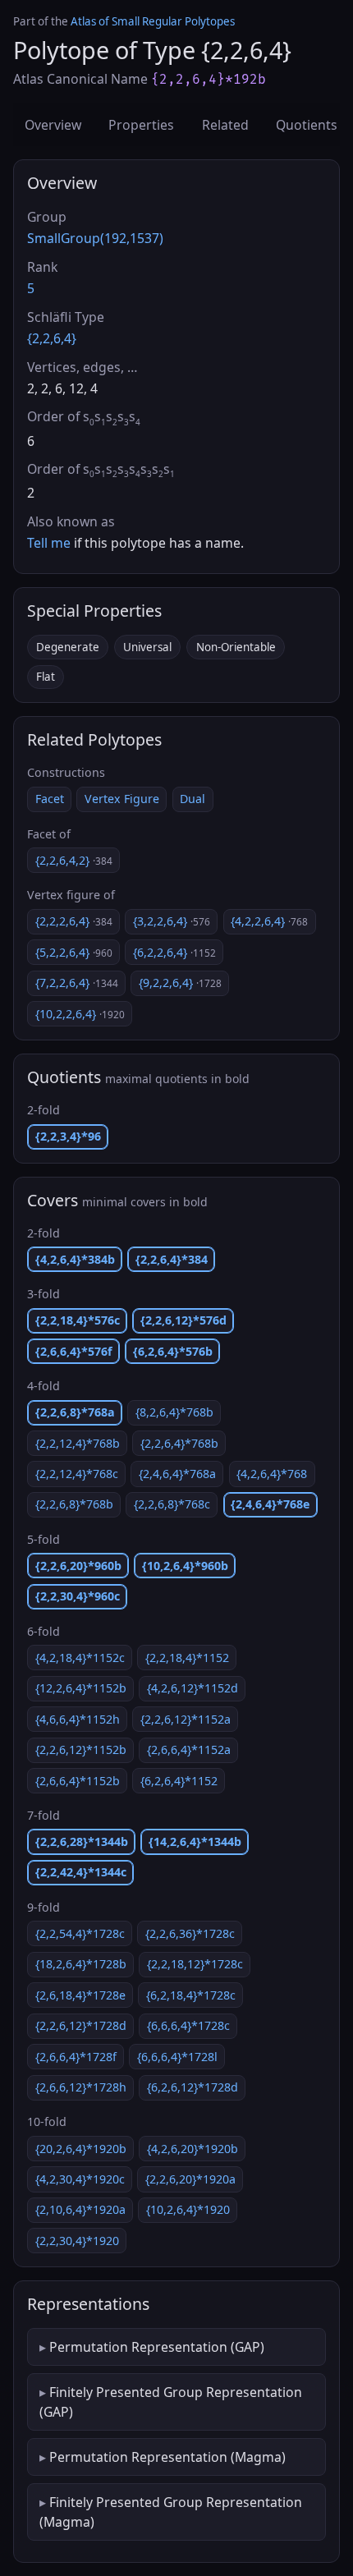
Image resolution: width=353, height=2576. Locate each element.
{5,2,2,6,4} (74, 952)
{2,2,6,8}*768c (172, 1504)
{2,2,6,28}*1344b (82, 1841)
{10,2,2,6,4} (80, 1014)
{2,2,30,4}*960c (78, 1596)
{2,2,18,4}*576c (78, 1320)
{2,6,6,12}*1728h (81, 2087)
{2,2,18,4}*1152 (187, 1658)
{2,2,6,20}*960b (78, 1566)
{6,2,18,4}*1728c (191, 1995)
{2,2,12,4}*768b (78, 1443)
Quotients (307, 125)
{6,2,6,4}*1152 (179, 1781)
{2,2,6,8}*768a (75, 1412)
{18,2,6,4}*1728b (81, 1964)
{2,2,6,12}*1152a (186, 1719)
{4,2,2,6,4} (269, 921)
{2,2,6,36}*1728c (190, 1933)
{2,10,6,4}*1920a (80, 2209)
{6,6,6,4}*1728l (177, 2057)
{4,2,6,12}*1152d (193, 1688)
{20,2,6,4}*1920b (81, 2149)
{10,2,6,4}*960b (185, 1566)
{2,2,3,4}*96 (68, 1136)
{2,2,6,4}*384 (172, 1259)
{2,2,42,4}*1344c (81, 1872)
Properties (141, 125)
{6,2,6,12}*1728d (193, 2087)
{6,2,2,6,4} (174, 952)
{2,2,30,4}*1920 (77, 2241)
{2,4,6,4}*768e (270, 1504)
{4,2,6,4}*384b (75, 1259)
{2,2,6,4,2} (74, 860)
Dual (193, 799)
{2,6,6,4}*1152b (78, 1781)
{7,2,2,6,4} (77, 983)
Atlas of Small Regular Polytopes (153, 21)
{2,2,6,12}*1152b (81, 1749)
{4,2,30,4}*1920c (80, 2179)
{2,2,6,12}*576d (183, 1320)
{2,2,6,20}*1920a (190, 2179)
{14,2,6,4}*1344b (195, 1841)
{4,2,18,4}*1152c (80, 1658)
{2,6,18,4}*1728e (80, 1995)
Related (225, 125)
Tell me (49, 543)
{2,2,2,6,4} (74, 921)
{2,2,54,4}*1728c (80, 1933)
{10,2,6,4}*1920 (188, 2209)
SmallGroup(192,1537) (95, 238)
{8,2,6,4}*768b (174, 1412)
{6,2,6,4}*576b (173, 1351)
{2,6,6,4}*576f (74, 1351)
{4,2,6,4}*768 (272, 1474)
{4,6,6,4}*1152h (78, 1719)
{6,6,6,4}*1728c (188, 2025)
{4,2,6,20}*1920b (193, 2149)
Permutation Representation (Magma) (167, 2457)
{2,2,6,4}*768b (179, 1443)
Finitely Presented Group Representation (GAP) (171, 2402)
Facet (50, 799)
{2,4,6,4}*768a (177, 1474)
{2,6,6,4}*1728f (76, 2057)
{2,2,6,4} (52, 338)
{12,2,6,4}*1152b (81, 1688)
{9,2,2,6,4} (180, 983)
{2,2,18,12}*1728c (195, 1964)
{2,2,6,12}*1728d (81, 2025)
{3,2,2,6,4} (172, 921)
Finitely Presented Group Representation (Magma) (171, 2512)
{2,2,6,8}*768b (74, 1504)
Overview (53, 125)
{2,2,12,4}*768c (77, 1474)
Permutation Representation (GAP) (157, 2347)
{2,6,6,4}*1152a (189, 1749)
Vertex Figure (122, 799)
